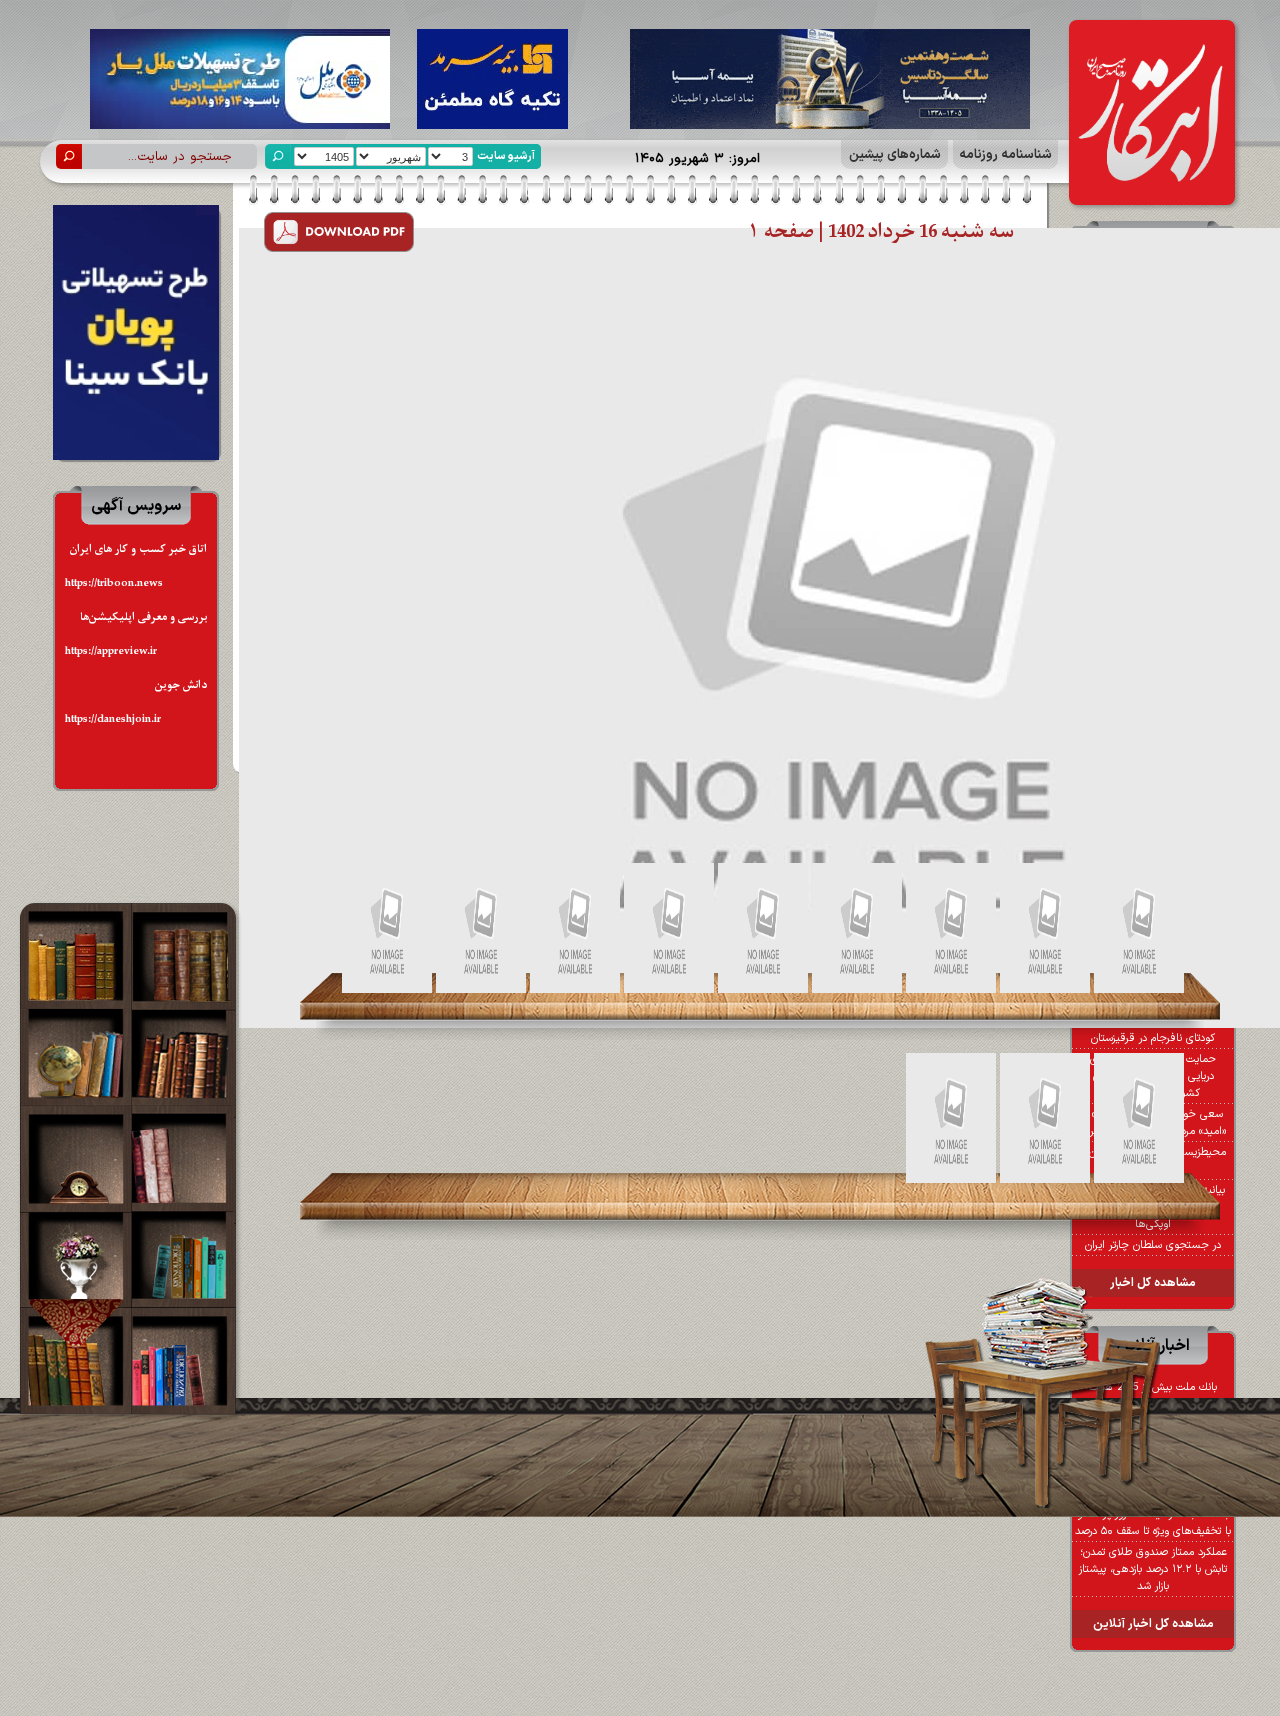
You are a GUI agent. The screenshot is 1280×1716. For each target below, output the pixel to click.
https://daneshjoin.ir (113, 719)
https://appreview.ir (111, 651)
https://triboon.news (114, 583)
